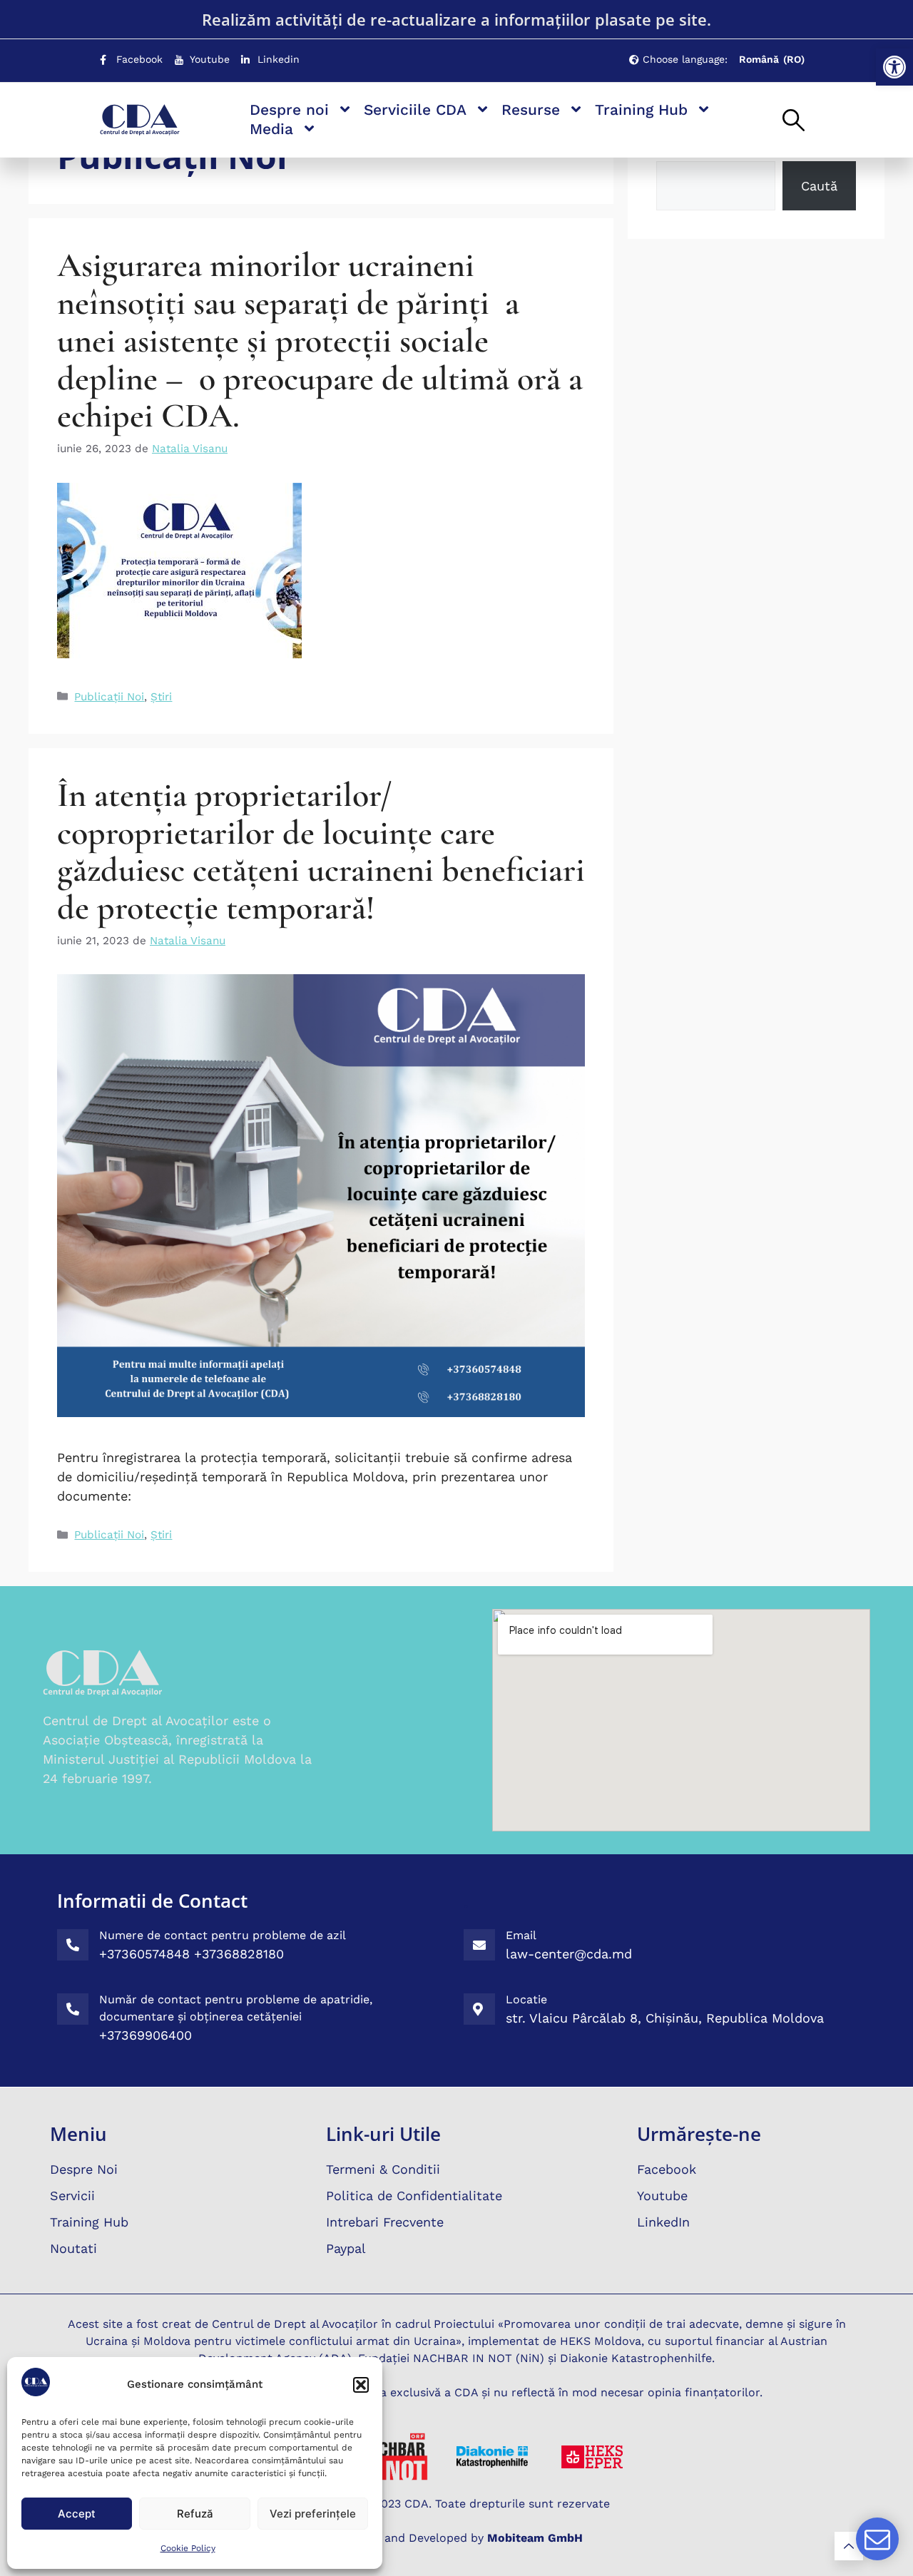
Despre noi (289, 109)
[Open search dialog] (794, 121)
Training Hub (641, 109)
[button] (894, 67)
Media (271, 129)
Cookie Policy (188, 2548)
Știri (161, 697)
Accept (77, 2514)
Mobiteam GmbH (535, 2538)
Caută (819, 186)
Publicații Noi (109, 697)
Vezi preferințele (313, 2514)
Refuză (195, 2514)
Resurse (531, 109)
